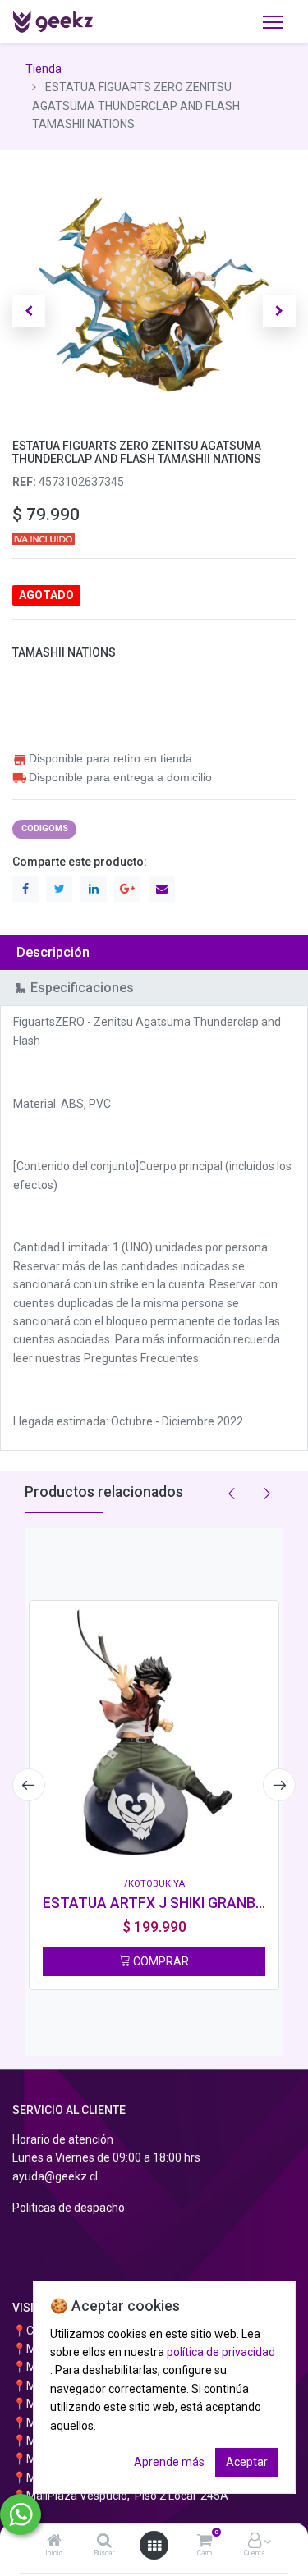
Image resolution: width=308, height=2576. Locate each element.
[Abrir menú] (154, 2546)
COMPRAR (160, 1961)
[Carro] (205, 2542)
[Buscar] (104, 2542)
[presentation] (29, 1785)
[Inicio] (54, 2542)
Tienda (44, 69)
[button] (29, 311)
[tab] (154, 952)
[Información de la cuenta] (255, 2542)
